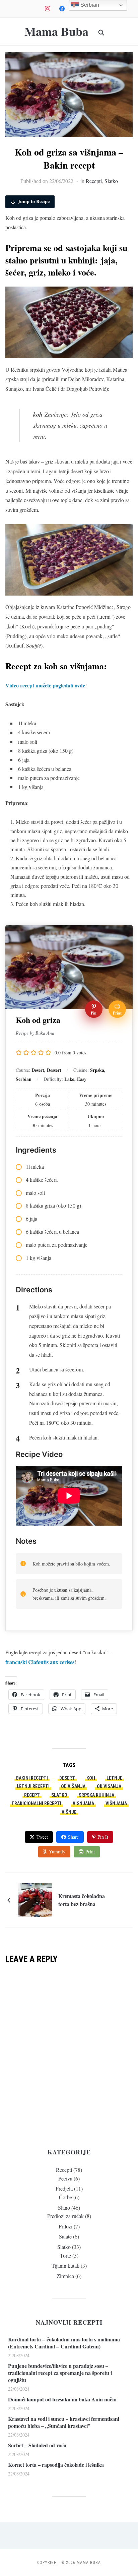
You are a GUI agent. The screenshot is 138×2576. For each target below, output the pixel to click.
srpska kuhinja (96, 1795)
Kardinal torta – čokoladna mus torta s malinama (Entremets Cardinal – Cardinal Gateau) (64, 2343)
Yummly (57, 1852)
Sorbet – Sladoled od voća (37, 2445)
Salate (65, 2236)
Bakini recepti (32, 1778)
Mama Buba (56, 31)
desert (67, 1778)
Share (73, 1837)
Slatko (111, 181)
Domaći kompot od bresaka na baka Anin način (62, 2399)
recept (32, 1795)
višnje (69, 1812)
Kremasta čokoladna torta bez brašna (82, 1900)
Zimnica (65, 2276)
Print (90, 1852)
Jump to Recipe (34, 201)
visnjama (83, 1803)
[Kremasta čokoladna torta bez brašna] (35, 1899)
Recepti (94, 181)
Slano (64, 2207)
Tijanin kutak (65, 2265)
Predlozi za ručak (65, 2216)
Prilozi (65, 2226)
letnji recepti (33, 1786)
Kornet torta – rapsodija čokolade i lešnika (56, 2465)
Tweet (42, 1837)
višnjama (116, 1803)
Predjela (64, 2188)
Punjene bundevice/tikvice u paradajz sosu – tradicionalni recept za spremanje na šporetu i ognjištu (60, 2373)
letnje (114, 1778)
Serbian (89, 5)
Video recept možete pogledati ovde (45, 685)
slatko (59, 1795)
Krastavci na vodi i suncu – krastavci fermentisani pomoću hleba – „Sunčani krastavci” (64, 2422)
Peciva (65, 2178)
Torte (65, 2255)
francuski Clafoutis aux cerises (40, 1662)
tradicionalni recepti (36, 1803)
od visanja (109, 1786)
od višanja (73, 1786)
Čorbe (65, 2197)
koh (91, 1778)
